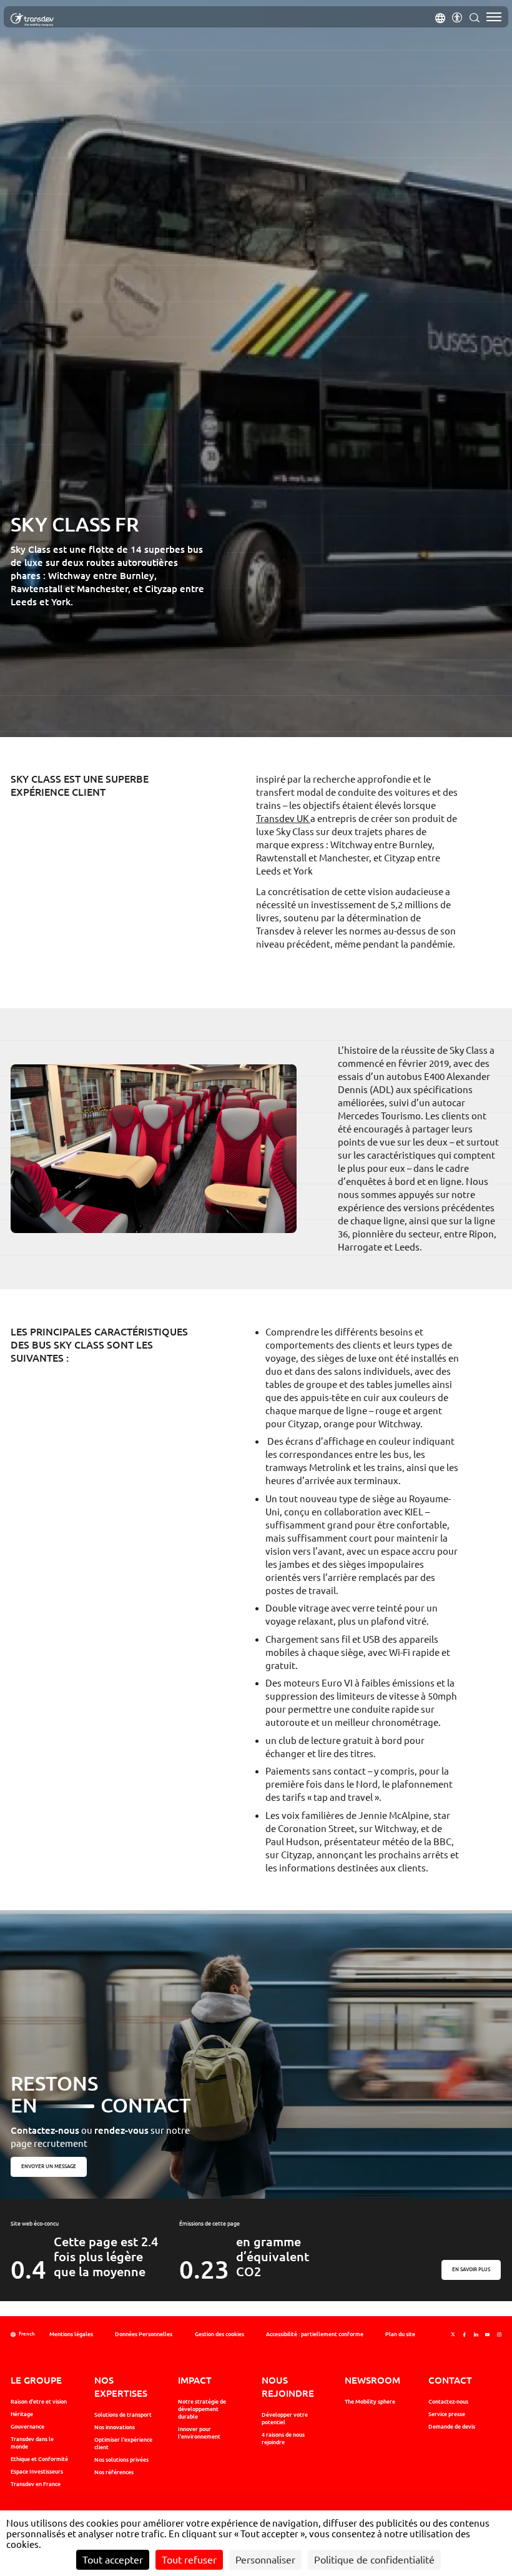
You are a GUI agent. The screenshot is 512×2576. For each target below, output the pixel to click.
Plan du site (400, 2334)
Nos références (114, 2472)
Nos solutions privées (121, 2460)
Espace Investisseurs (37, 2472)
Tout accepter (113, 2560)
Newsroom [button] (372, 2380)
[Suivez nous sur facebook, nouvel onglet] (464, 2335)
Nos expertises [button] (121, 2386)
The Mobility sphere (370, 2402)
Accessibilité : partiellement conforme (315, 2334)
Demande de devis (452, 2427)
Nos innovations (115, 2427)
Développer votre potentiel (285, 2419)
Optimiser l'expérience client (123, 2444)
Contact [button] (450, 2380)
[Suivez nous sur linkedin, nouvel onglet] (476, 2335)
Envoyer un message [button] (49, 2167)
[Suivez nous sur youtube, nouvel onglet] (487, 2335)
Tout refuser (189, 2560)
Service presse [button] (447, 2414)
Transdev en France (36, 2484)
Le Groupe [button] (36, 2380)
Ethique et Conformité (39, 2459)
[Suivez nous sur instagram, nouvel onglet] (499, 2335)
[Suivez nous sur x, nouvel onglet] (453, 2335)
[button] (440, 17)
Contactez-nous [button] (448, 2402)
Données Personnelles (144, 2334)
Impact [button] (195, 2380)
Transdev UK (283, 819)
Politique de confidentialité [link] (374, 2560)
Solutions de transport (123, 2415)
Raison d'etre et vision (39, 2402)
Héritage (22, 2414)
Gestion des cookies (219, 2334)
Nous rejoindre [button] (288, 2386)
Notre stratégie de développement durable (202, 2409)
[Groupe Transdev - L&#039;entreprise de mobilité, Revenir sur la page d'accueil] (32, 20)
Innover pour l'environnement (199, 2433)
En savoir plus (472, 2269)
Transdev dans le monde (32, 2443)
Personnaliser (265, 2560)
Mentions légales (71, 2334)
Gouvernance (27, 2427)
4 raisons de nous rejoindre (283, 2439)
